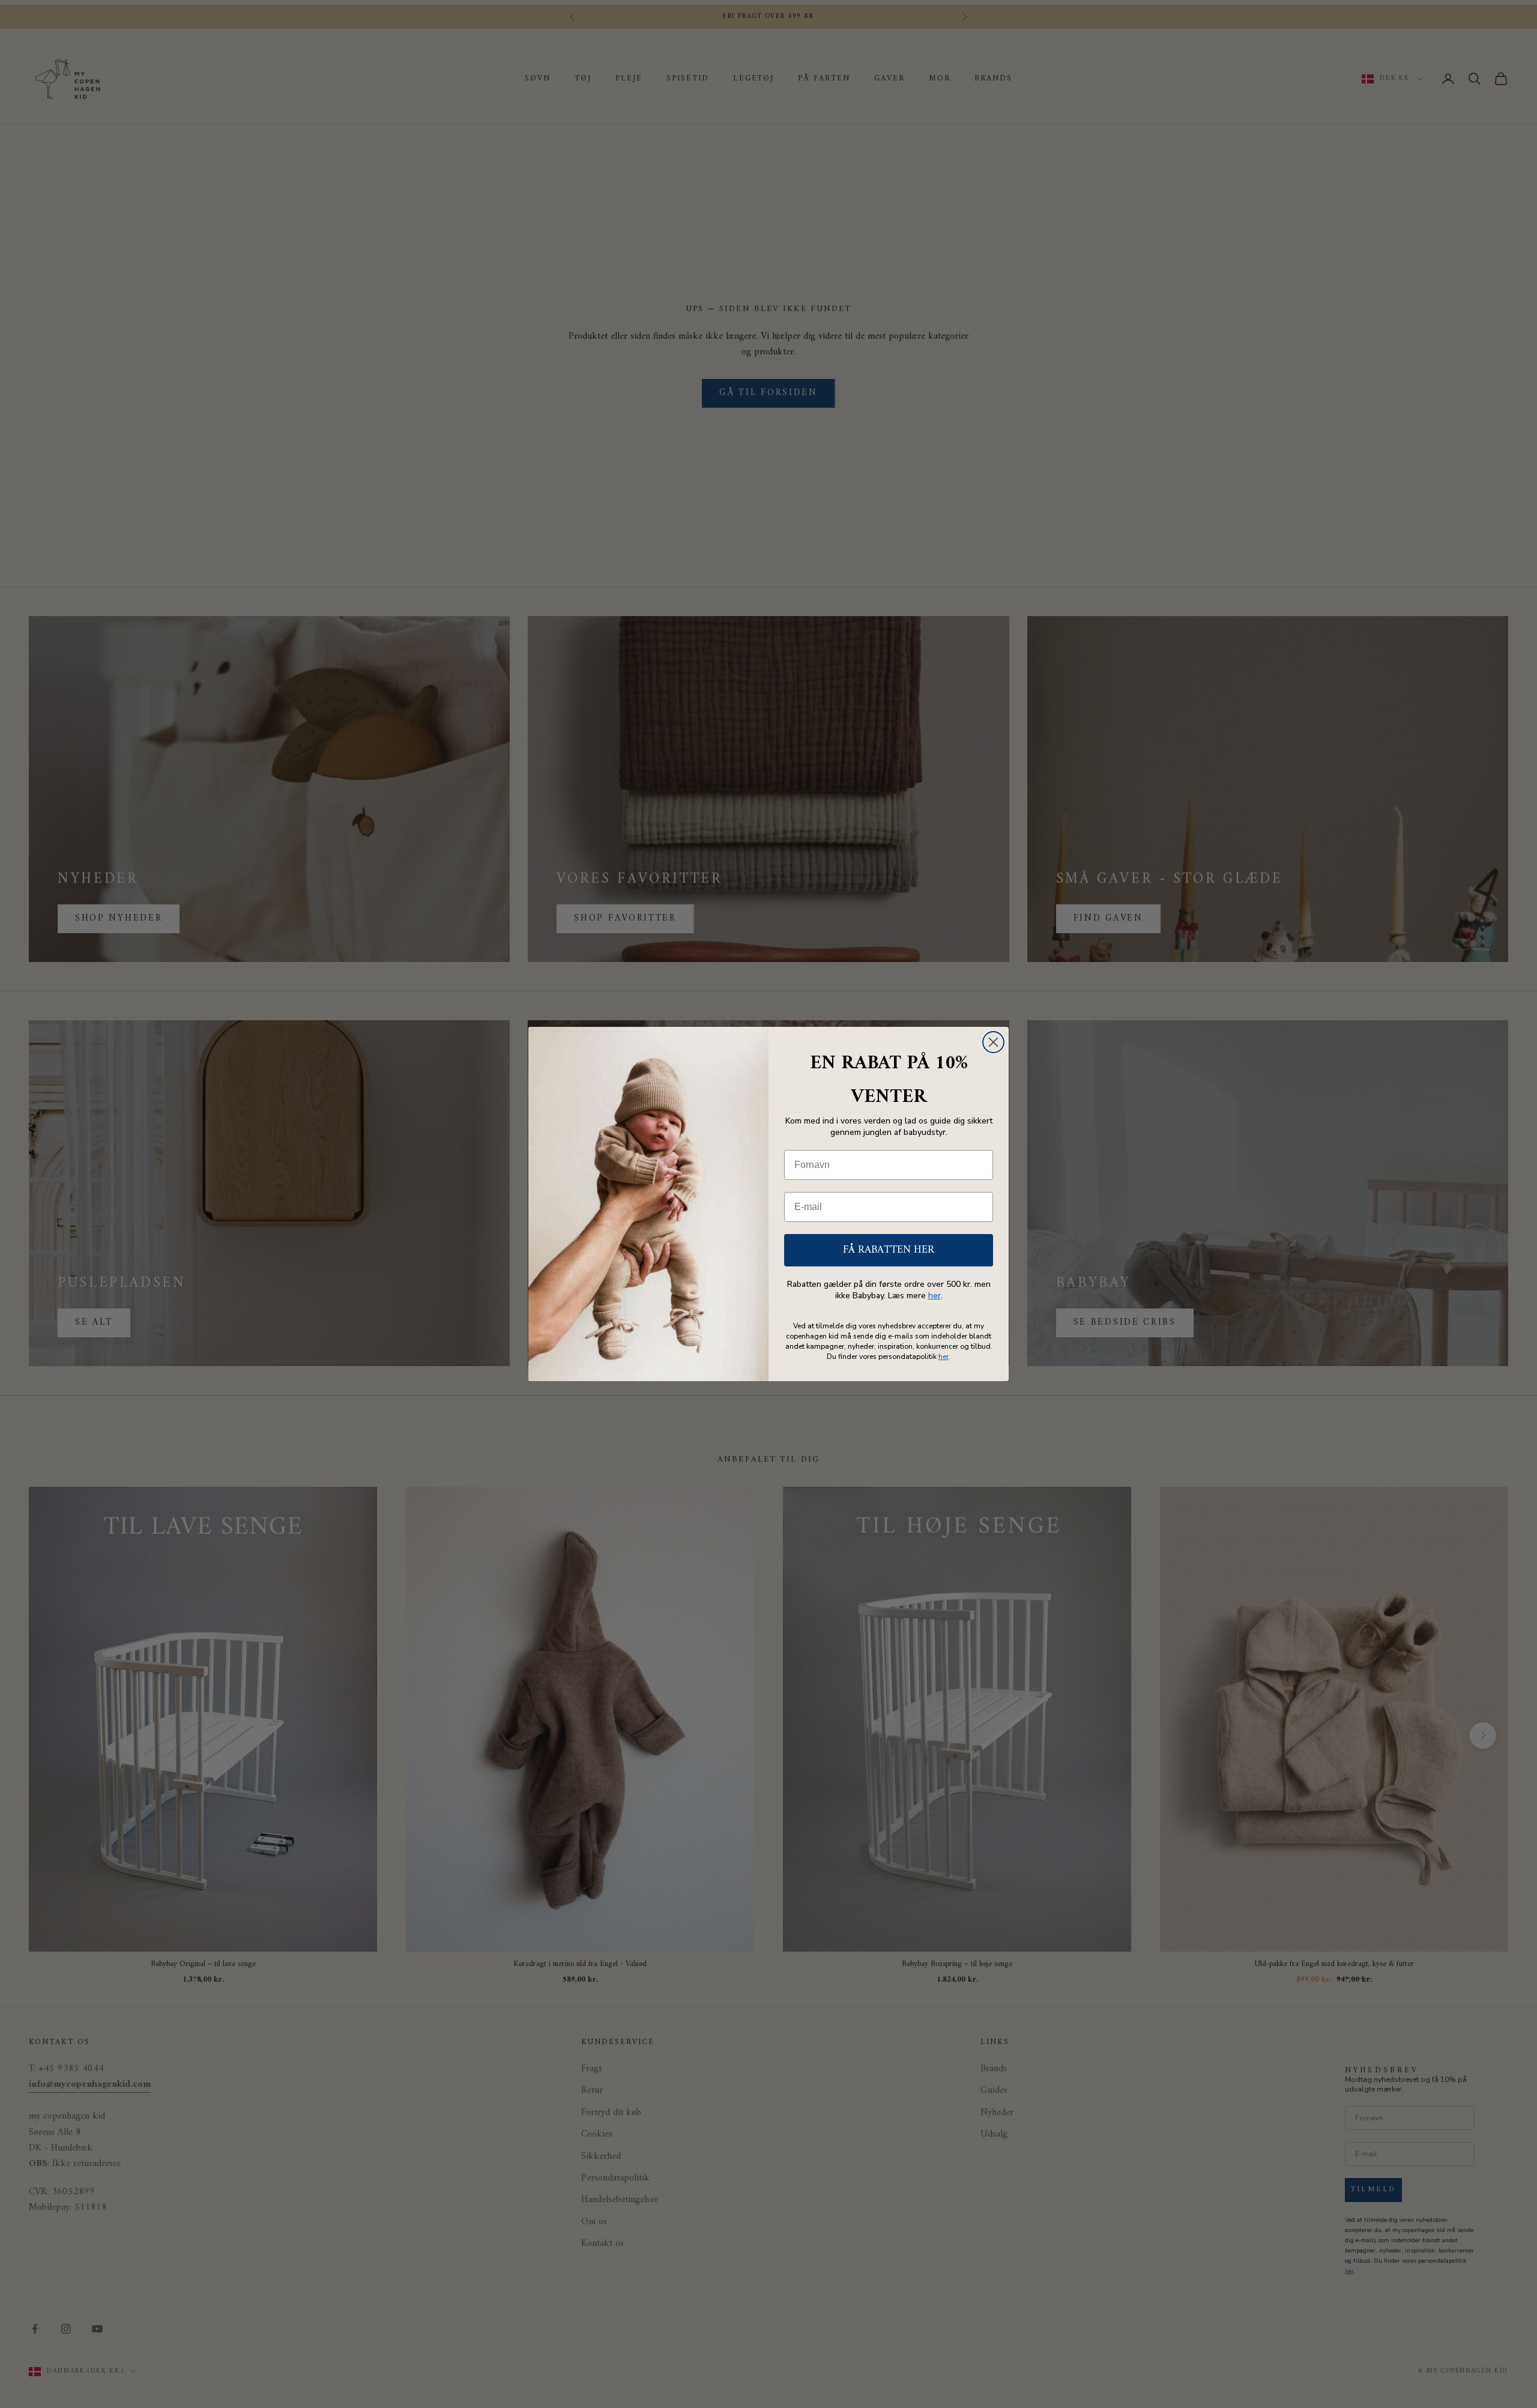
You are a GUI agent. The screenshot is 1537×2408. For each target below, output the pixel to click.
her (935, 1296)
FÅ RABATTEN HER (889, 1250)
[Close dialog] (993, 1042)
